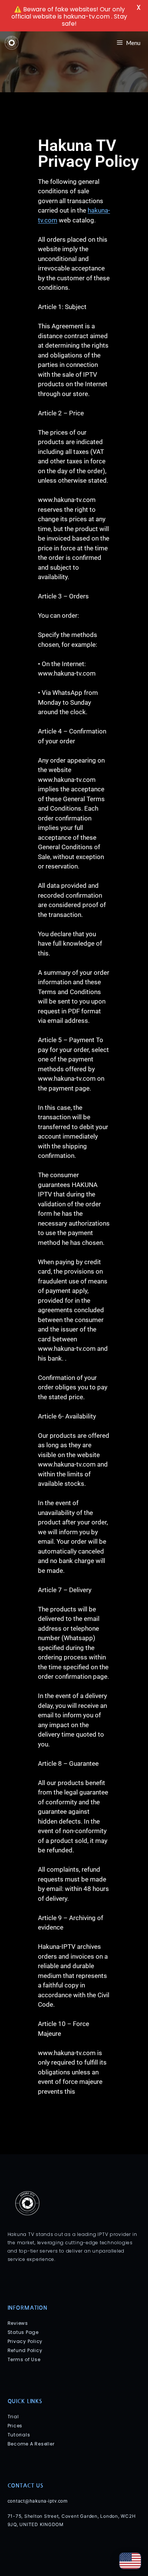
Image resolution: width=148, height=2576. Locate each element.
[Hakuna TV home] (12, 43)
